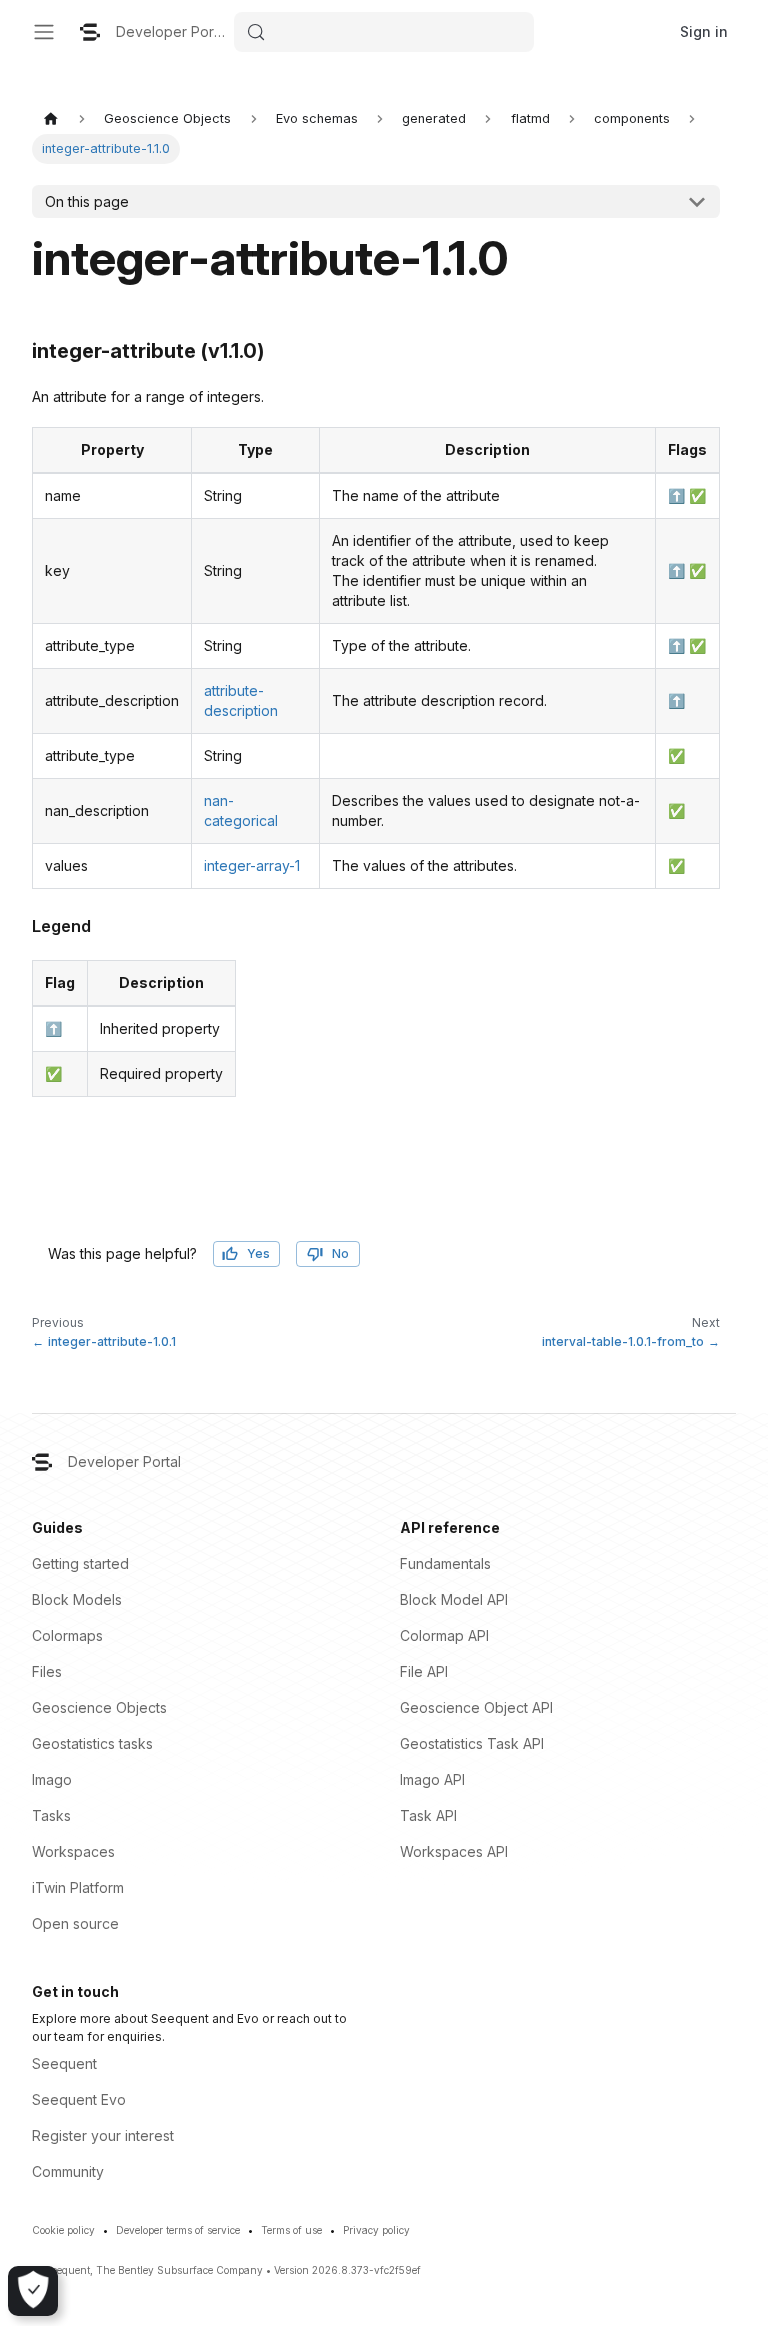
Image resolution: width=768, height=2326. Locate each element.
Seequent (64, 2063)
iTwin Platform (78, 1887)
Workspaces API (454, 1851)
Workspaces (73, 1851)
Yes (258, 1253)
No (340, 1253)
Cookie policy (63, 2230)
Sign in (704, 31)
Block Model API (454, 1599)
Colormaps (67, 1635)
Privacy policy (376, 2230)
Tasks (51, 1815)
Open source (75, 1923)
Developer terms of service (178, 2230)
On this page (87, 201)
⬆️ (676, 495)
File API (424, 1671)
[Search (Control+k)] (384, 32)
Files (47, 1671)
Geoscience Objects (99, 1707)
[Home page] (51, 119)
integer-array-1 (252, 865)
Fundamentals (445, 1563)
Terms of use (291, 2230)
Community (68, 2171)
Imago (52, 1779)
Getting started (80, 1563)
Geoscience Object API (476, 1707)
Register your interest (103, 2135)
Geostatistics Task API (472, 1743)
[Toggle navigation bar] (44, 32)
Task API (428, 1815)
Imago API (432, 1779)
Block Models (77, 1599)
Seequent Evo (79, 2099)
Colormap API (444, 1635)
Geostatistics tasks (92, 1743)
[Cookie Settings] (33, 2291)
